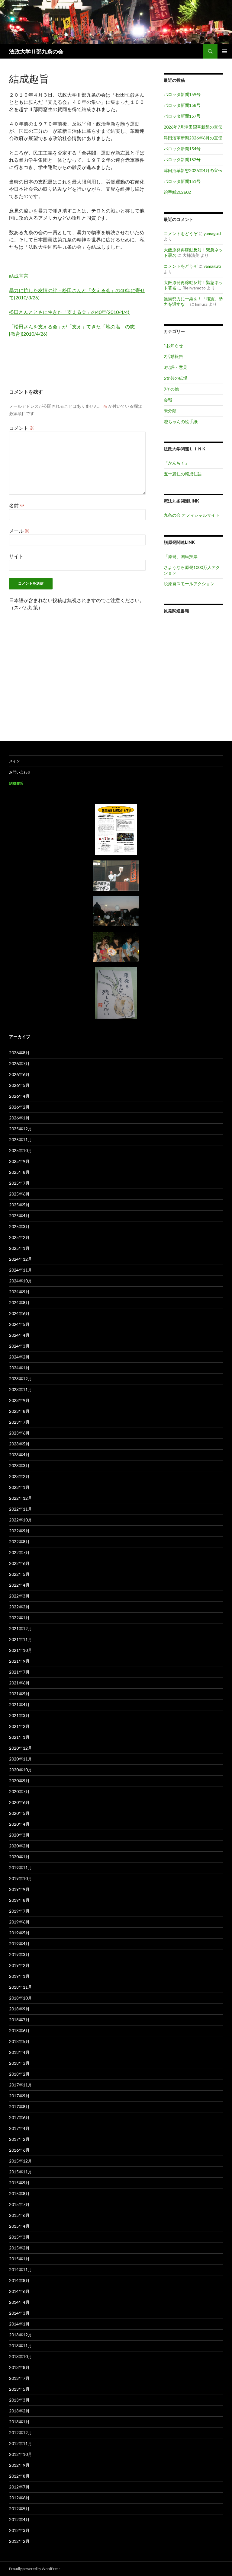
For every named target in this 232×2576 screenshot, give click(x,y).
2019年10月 (21, 1878)
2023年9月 (19, 1400)
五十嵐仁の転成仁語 (183, 474)
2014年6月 (19, 2291)
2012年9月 (19, 2465)
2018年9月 (19, 2009)
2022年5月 (19, 1574)
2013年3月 (19, 2400)
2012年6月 (19, 2498)
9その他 (171, 389)
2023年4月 (19, 1455)
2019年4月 (19, 1944)
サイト (16, 556)
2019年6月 (19, 1922)
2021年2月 (19, 1726)
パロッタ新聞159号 (182, 94)
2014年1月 (19, 2324)
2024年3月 (19, 1346)
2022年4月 (19, 1585)
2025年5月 (19, 1205)
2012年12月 (21, 2432)
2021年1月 (19, 1737)
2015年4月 (19, 2226)
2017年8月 (19, 2107)
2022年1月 (19, 1618)
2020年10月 (21, 1770)
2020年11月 (21, 1759)
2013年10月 (21, 2356)
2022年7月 (19, 1552)
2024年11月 (21, 1270)
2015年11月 (21, 2172)
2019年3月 (19, 1954)
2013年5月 (19, 2389)
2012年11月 (21, 2443)
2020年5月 (19, 1813)
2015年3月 (19, 2237)
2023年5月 (19, 1444)
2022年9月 (19, 1531)
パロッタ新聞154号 (182, 149)
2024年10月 (21, 1281)
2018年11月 (21, 1987)
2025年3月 (19, 1226)
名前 (17, 505)
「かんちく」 (176, 463)
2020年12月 (21, 1748)
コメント (22, 428)
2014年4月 (19, 2302)
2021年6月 (19, 1683)
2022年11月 (21, 1509)
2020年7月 (19, 1791)
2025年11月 (21, 1140)
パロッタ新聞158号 (182, 105)
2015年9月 (19, 2183)
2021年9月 (19, 1661)
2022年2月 (19, 1607)
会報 (168, 400)
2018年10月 (21, 1998)
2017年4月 (19, 2128)
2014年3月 (19, 2313)
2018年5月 (19, 2041)
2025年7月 (19, 1183)
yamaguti (212, 233)
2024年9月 (19, 1292)
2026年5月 (19, 1085)
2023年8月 (19, 1411)
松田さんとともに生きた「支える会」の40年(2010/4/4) (70, 312)
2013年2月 (19, 2411)
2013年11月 (21, 2346)
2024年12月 (21, 1259)
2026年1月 (19, 1118)
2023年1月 (19, 1487)
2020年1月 (19, 1857)
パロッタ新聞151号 (182, 181)
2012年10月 (21, 2454)
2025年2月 (19, 1237)
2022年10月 (21, 1520)
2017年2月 (19, 2139)
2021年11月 (21, 1639)
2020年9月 (19, 1781)
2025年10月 (21, 1150)
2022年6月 (19, 1563)
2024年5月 (19, 1324)
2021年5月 (19, 1694)
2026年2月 (19, 1107)
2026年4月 (19, 1096)
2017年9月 (19, 2096)
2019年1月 (19, 1976)
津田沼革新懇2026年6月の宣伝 (193, 138)
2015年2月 (19, 2248)
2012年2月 (19, 2541)
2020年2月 (19, 1846)
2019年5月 (19, 1933)
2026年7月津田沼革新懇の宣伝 (193, 127)
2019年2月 (19, 1965)
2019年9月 (19, 1889)
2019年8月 (19, 1900)
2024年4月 (19, 1335)
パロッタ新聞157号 (182, 116)
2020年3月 (19, 1835)
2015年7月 (19, 2204)
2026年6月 (19, 1074)
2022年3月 (19, 1596)
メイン (14, 761)
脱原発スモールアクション (189, 584)
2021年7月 (19, 1672)
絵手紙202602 (177, 192)
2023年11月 (21, 1389)
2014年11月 (21, 2270)
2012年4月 (19, 2519)
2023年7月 (19, 1422)
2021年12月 (21, 1628)
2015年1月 (19, 2259)
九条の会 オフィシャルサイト (192, 515)
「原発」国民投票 (181, 556)
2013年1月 (19, 2422)
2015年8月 (19, 2193)
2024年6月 (19, 1313)
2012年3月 (19, 2530)
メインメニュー (225, 51)
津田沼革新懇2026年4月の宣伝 (193, 170)
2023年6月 (19, 1433)
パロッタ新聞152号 (182, 160)
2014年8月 (19, 2280)
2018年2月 (19, 2074)
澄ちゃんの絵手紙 (181, 421)
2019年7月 (19, 1911)
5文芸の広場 (176, 378)
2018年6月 (19, 2030)
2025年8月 (19, 1172)
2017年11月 (21, 2085)
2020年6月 (19, 1802)
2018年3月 (19, 2063)
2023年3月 (19, 1465)
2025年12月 (21, 1129)
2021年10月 (21, 1650)
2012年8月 (19, 2476)
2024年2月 (19, 1357)
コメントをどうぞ (181, 233)
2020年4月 (19, 1824)
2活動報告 (173, 356)
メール (19, 531)
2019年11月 (21, 1867)
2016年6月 (19, 2150)
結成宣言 (19, 276)
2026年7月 (19, 1063)
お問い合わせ (20, 772)
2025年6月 (19, 1194)
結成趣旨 (16, 783)
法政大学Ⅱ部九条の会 (36, 51)
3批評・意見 (176, 367)
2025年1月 (19, 1248)
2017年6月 (19, 2117)
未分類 (170, 411)
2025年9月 (19, 1161)
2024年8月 (19, 1302)
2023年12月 (21, 1379)
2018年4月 (19, 2052)
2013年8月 (19, 2367)
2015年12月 (21, 2161)
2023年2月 (19, 1476)
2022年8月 (19, 1542)
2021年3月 (19, 1715)
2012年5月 (19, 2509)
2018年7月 (19, 2020)
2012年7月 (19, 2487)
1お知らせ (173, 345)
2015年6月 (19, 2215)
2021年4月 (19, 1705)
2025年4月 (19, 1216)
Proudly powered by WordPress (35, 2569)
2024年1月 (19, 1368)
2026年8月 (19, 1053)
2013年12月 (21, 2335)
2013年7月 (19, 2378)
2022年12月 (21, 1498)
